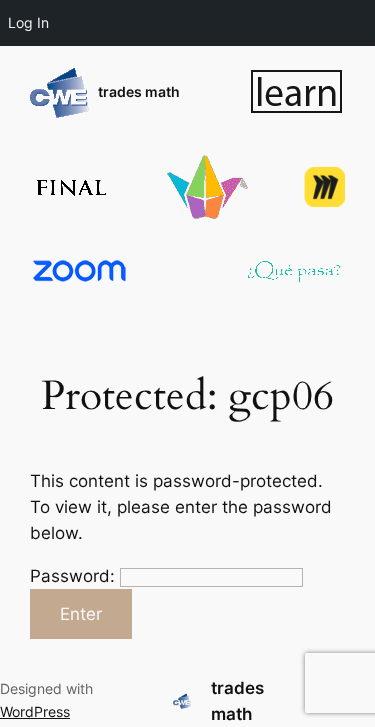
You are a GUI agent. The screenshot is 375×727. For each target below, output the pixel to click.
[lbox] (297, 92)
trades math (139, 91)
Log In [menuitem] (28, 22)
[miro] (324, 187)
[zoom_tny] (80, 270)
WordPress (35, 711)
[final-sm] (70, 187)
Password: (75, 576)
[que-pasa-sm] (295, 271)
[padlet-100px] (207, 187)
